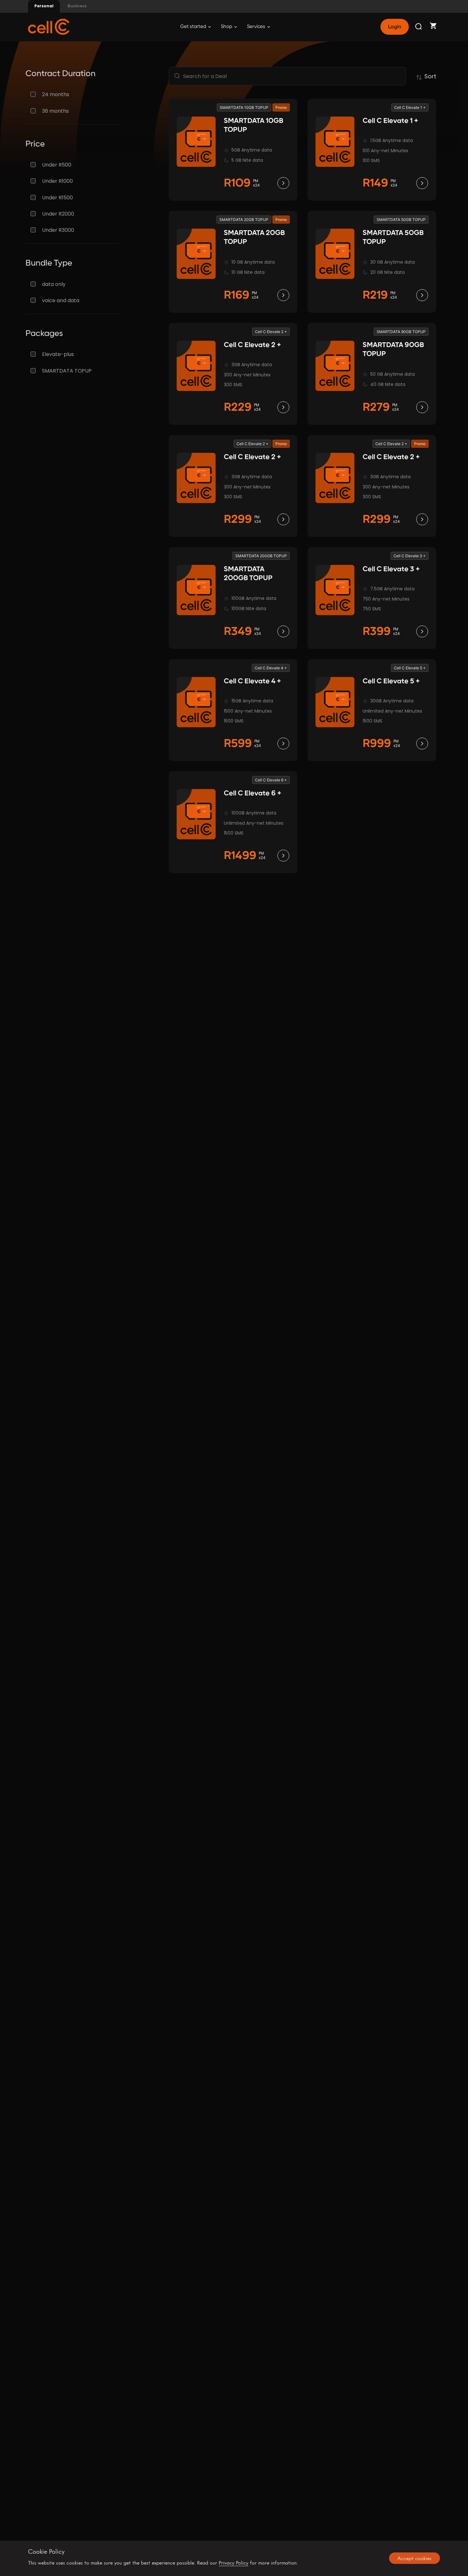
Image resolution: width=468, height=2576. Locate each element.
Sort (430, 76)
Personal (44, 6)
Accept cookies (414, 2558)
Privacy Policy (234, 2563)
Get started (194, 27)
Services (257, 27)
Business (77, 6)
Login (394, 27)
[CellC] (49, 26)
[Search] (419, 27)
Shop (227, 27)
